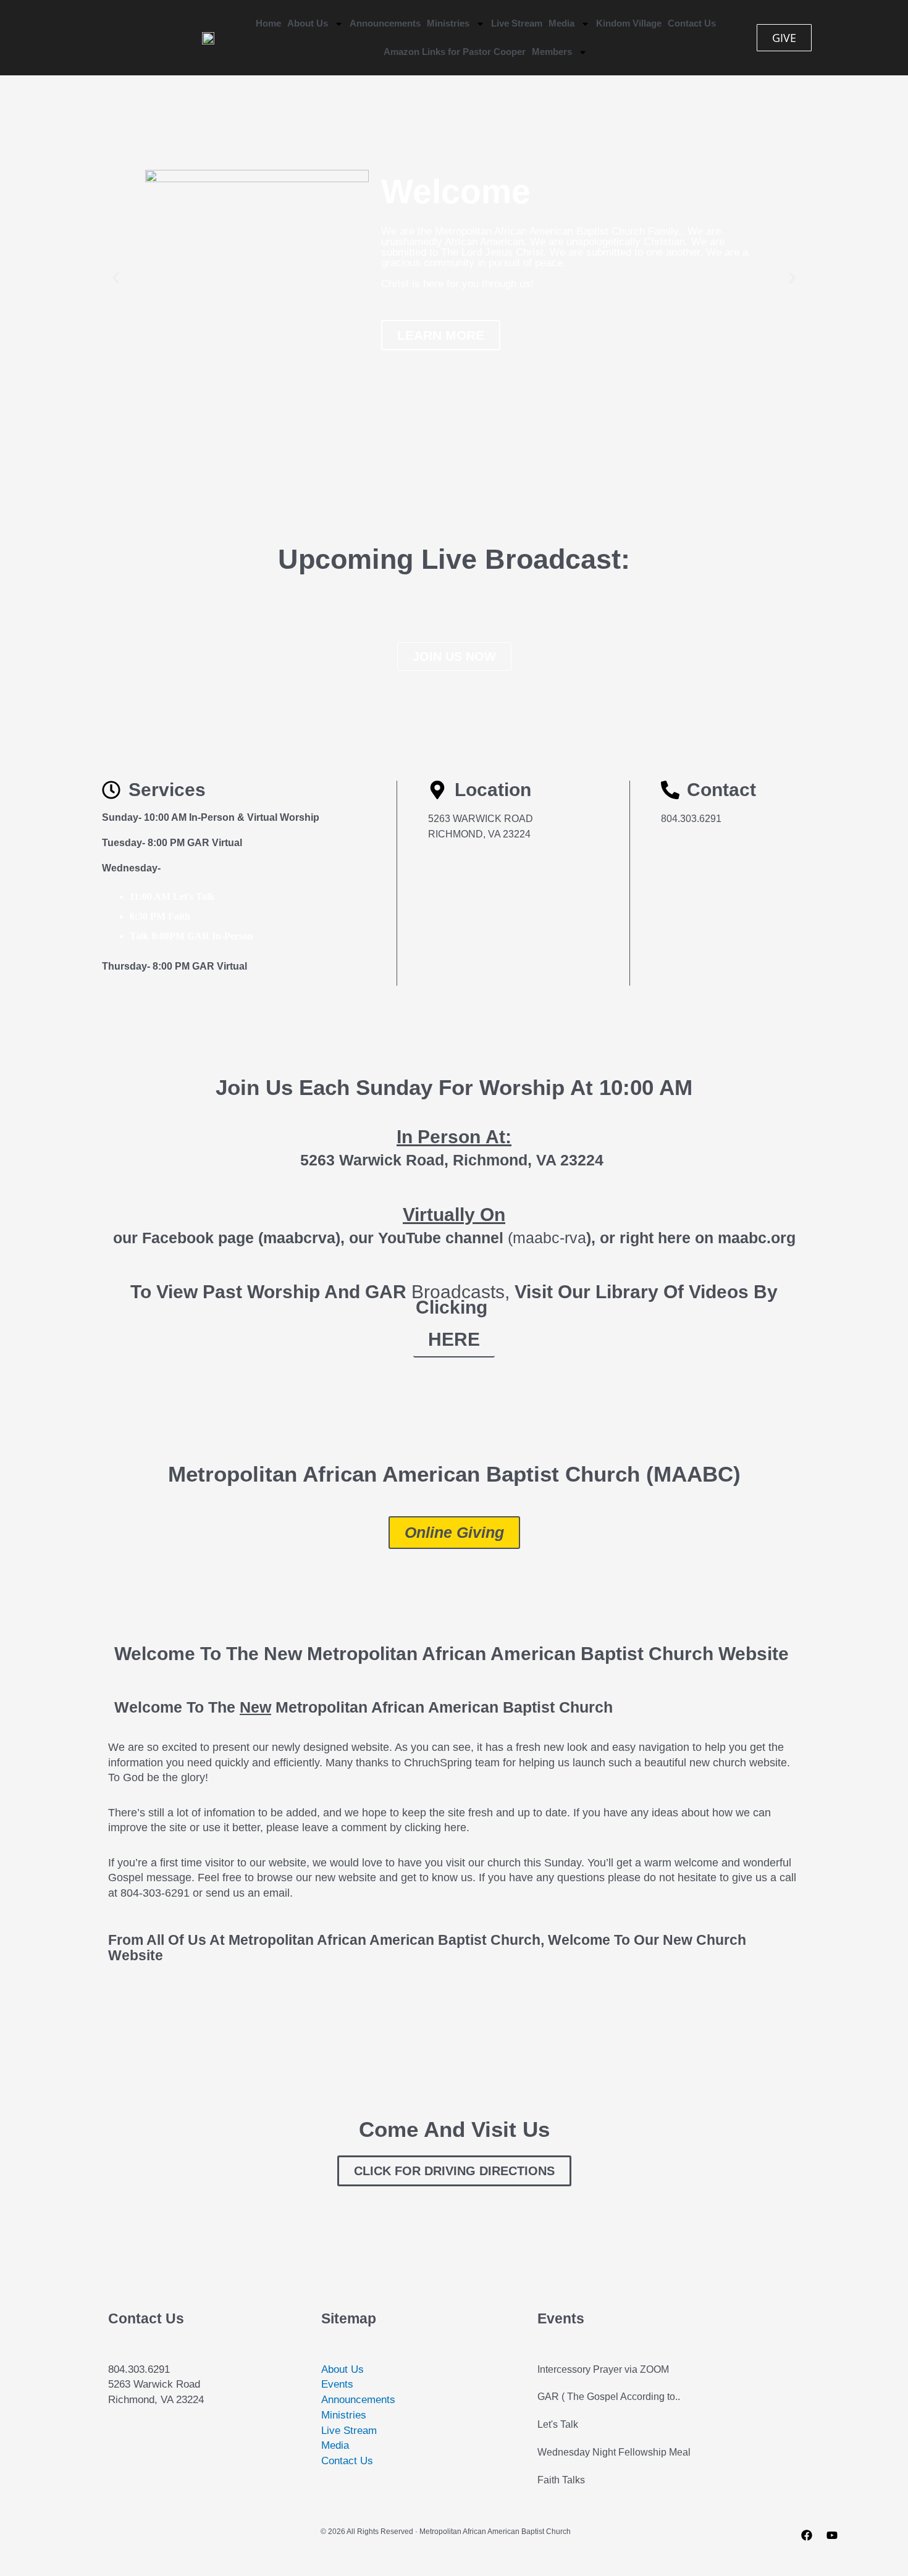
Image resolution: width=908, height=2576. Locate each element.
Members (552, 52)
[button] (116, 278)
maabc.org (757, 1238)
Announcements (385, 23)
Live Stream (517, 23)
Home (268, 23)
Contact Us (692, 23)
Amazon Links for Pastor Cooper (455, 52)
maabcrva (299, 1238)
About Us (308, 23)
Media (561, 23)
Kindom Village (629, 23)
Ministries (448, 23)
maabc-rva (549, 1238)
